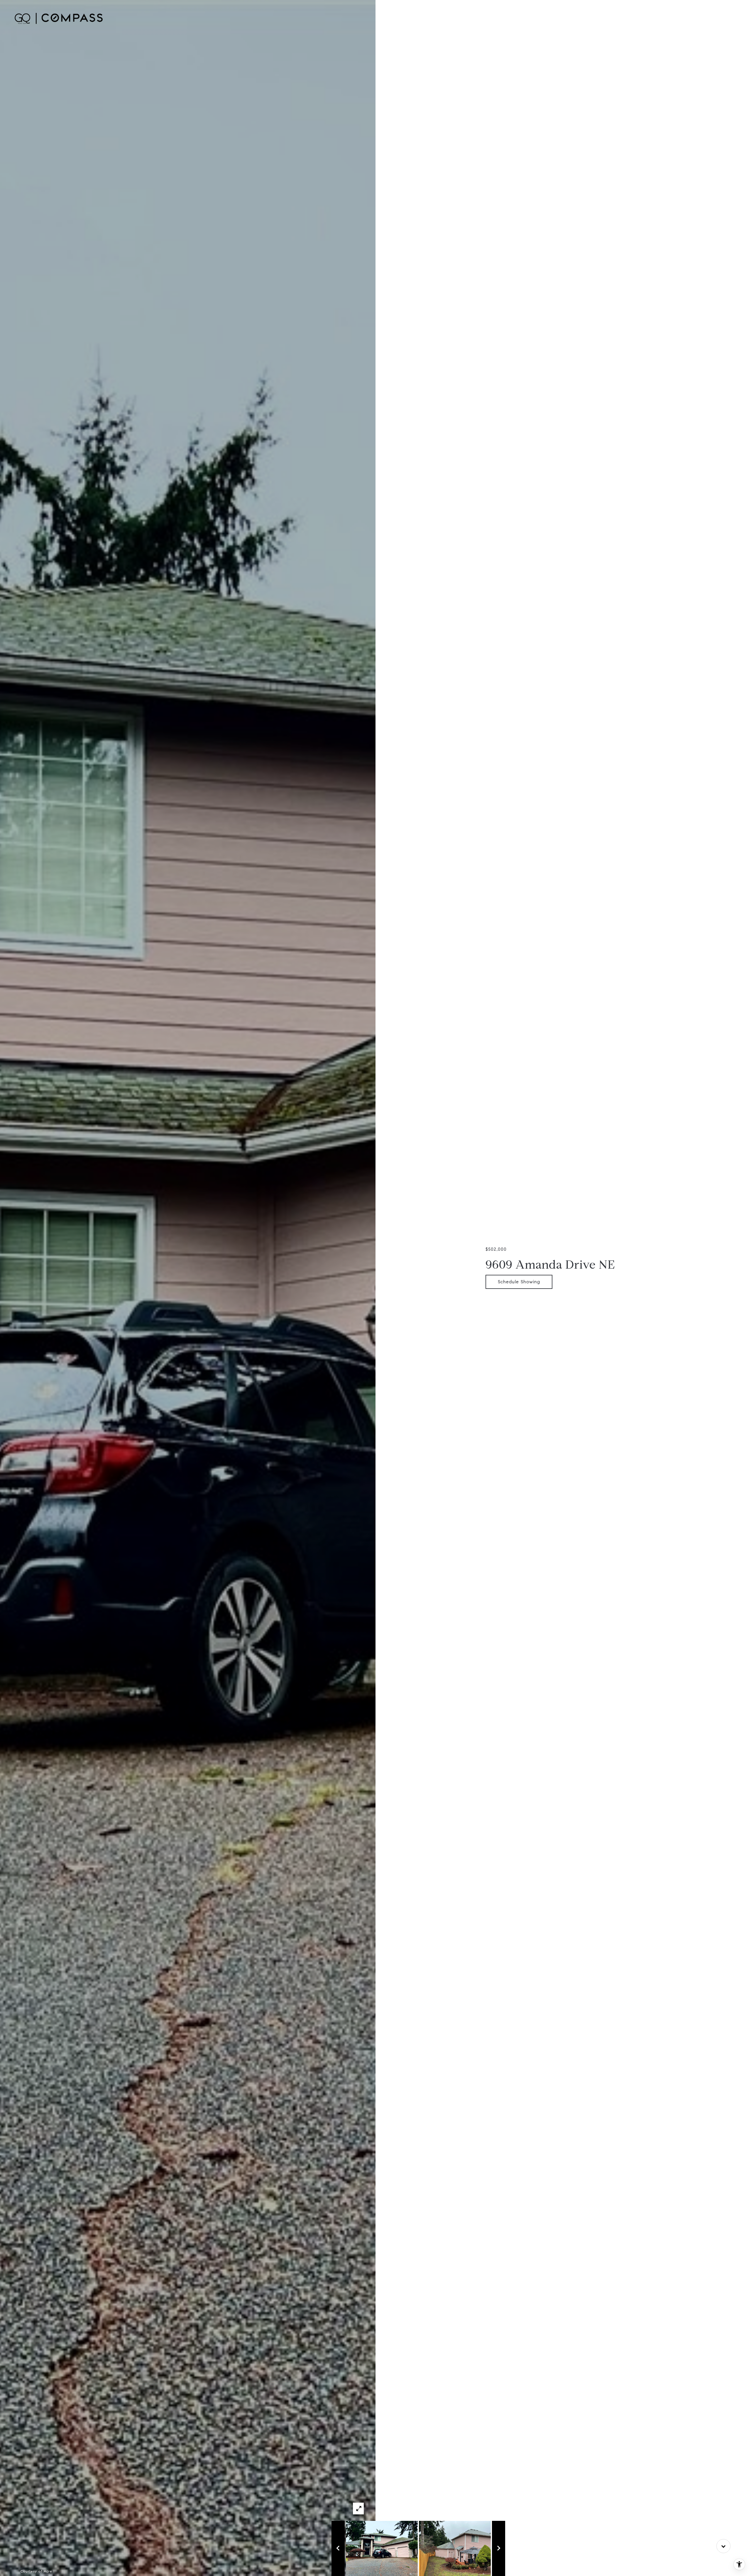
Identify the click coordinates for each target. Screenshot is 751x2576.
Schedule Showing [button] (519, 1282)
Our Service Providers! (585, 18)
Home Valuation (535, 18)
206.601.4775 (662, 18)
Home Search (495, 18)
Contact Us (629, 18)
